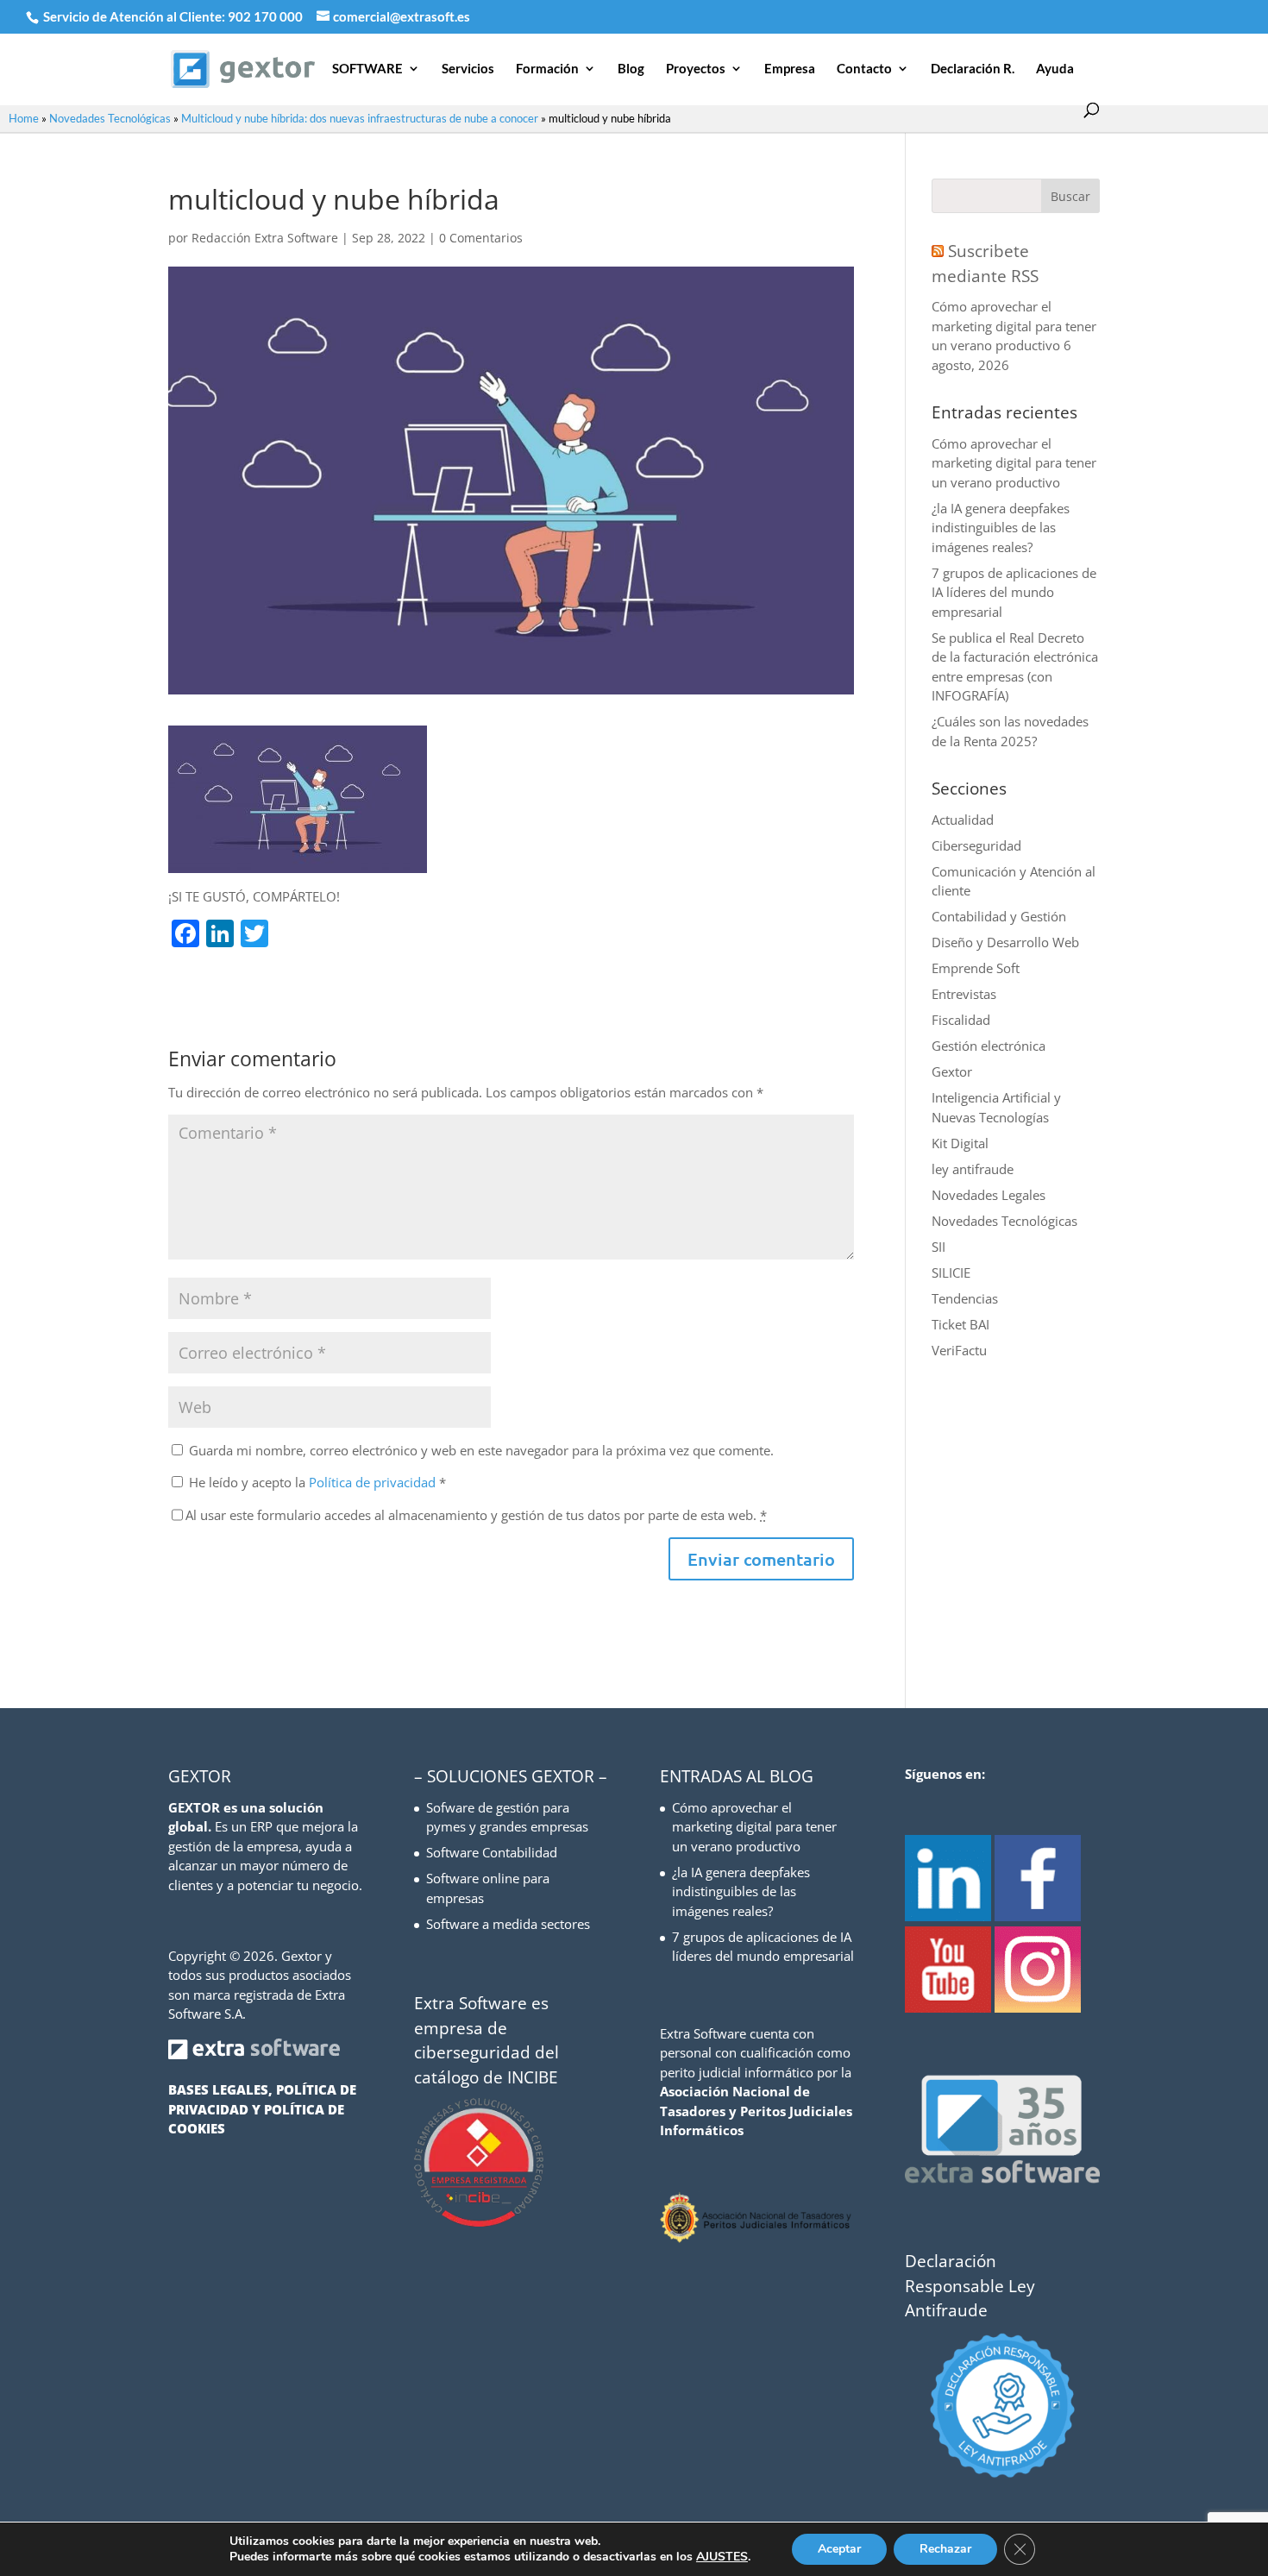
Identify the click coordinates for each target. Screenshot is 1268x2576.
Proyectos (696, 69)
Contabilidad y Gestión (999, 916)
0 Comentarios (481, 238)
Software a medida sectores (508, 1924)
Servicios (468, 69)
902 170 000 (267, 16)
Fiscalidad (961, 1020)
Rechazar (945, 2549)
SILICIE (951, 1272)
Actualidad (963, 820)
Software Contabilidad (492, 1852)
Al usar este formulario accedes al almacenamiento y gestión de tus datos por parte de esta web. (476, 1515)
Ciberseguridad (976, 845)
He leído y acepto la (317, 1482)
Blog (631, 69)
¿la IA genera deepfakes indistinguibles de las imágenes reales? (1001, 528)
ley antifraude (973, 1169)
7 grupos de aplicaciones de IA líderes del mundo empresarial (1014, 592)
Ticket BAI (960, 1324)
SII (938, 1247)
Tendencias (965, 1298)
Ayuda (1055, 69)
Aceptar (839, 2549)
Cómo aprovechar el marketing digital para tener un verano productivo (1014, 326)
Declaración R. (973, 69)
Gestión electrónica (989, 1046)
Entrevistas (964, 994)
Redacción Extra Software (265, 238)
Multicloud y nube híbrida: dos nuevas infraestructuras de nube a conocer (360, 118)
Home (24, 118)
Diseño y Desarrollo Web (1005, 942)
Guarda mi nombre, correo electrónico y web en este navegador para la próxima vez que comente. (481, 1450)
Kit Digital (960, 1143)
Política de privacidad (374, 1482)
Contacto (864, 69)
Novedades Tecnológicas (110, 118)
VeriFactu (959, 1350)
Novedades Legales (989, 1195)
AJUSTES (722, 2557)
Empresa (790, 69)
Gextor (952, 1071)
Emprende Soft (976, 968)
